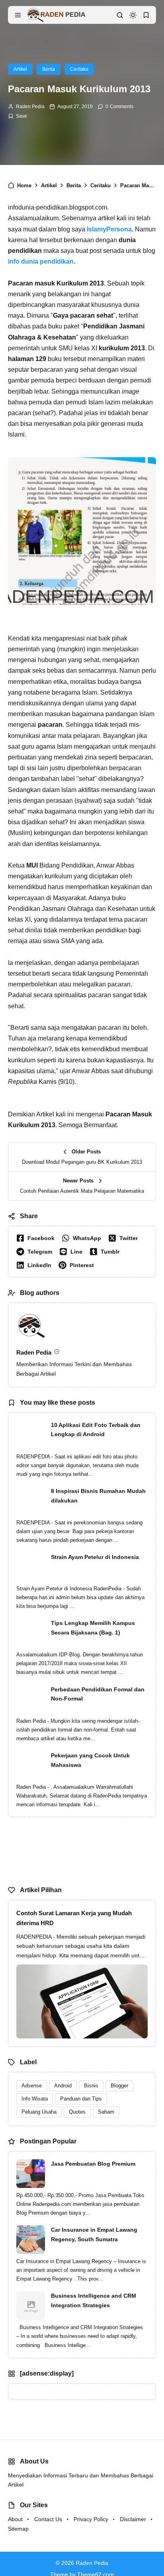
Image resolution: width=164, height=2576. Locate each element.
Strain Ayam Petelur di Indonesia (95, 1557)
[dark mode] (133, 15)
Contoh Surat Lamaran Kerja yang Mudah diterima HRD (74, 1918)
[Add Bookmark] (18, 116)
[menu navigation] (18, 15)
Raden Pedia (30, 107)
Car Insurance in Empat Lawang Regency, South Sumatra (94, 2234)
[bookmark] (146, 15)
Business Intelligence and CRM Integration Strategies (94, 2300)
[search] (120, 15)
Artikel (20, 69)
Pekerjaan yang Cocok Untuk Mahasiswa (90, 1760)
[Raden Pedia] (56, 15)
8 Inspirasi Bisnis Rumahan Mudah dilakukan (98, 1496)
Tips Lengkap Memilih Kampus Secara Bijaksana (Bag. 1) (93, 1628)
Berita (49, 69)
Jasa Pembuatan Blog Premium (93, 2164)
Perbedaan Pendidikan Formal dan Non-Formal (98, 1694)
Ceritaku (79, 69)
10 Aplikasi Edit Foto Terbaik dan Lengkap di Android (96, 1430)
